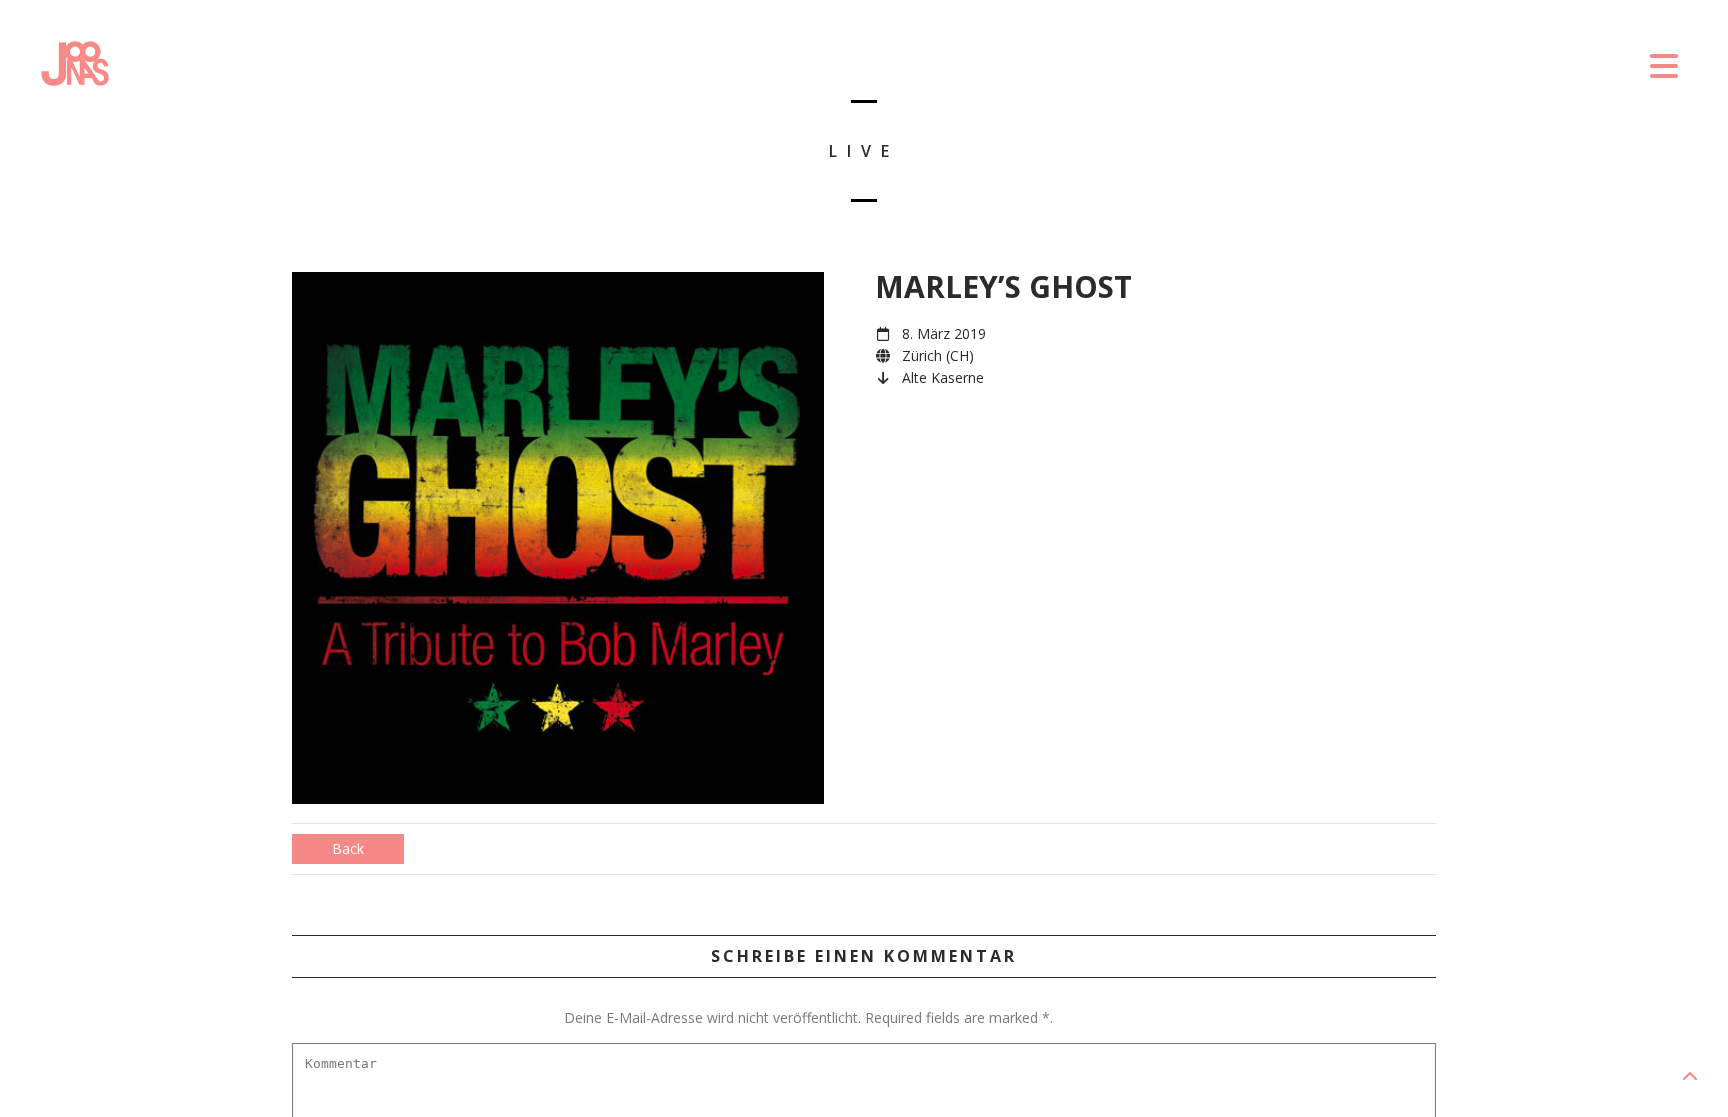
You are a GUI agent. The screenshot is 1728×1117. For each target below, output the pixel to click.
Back (348, 848)
